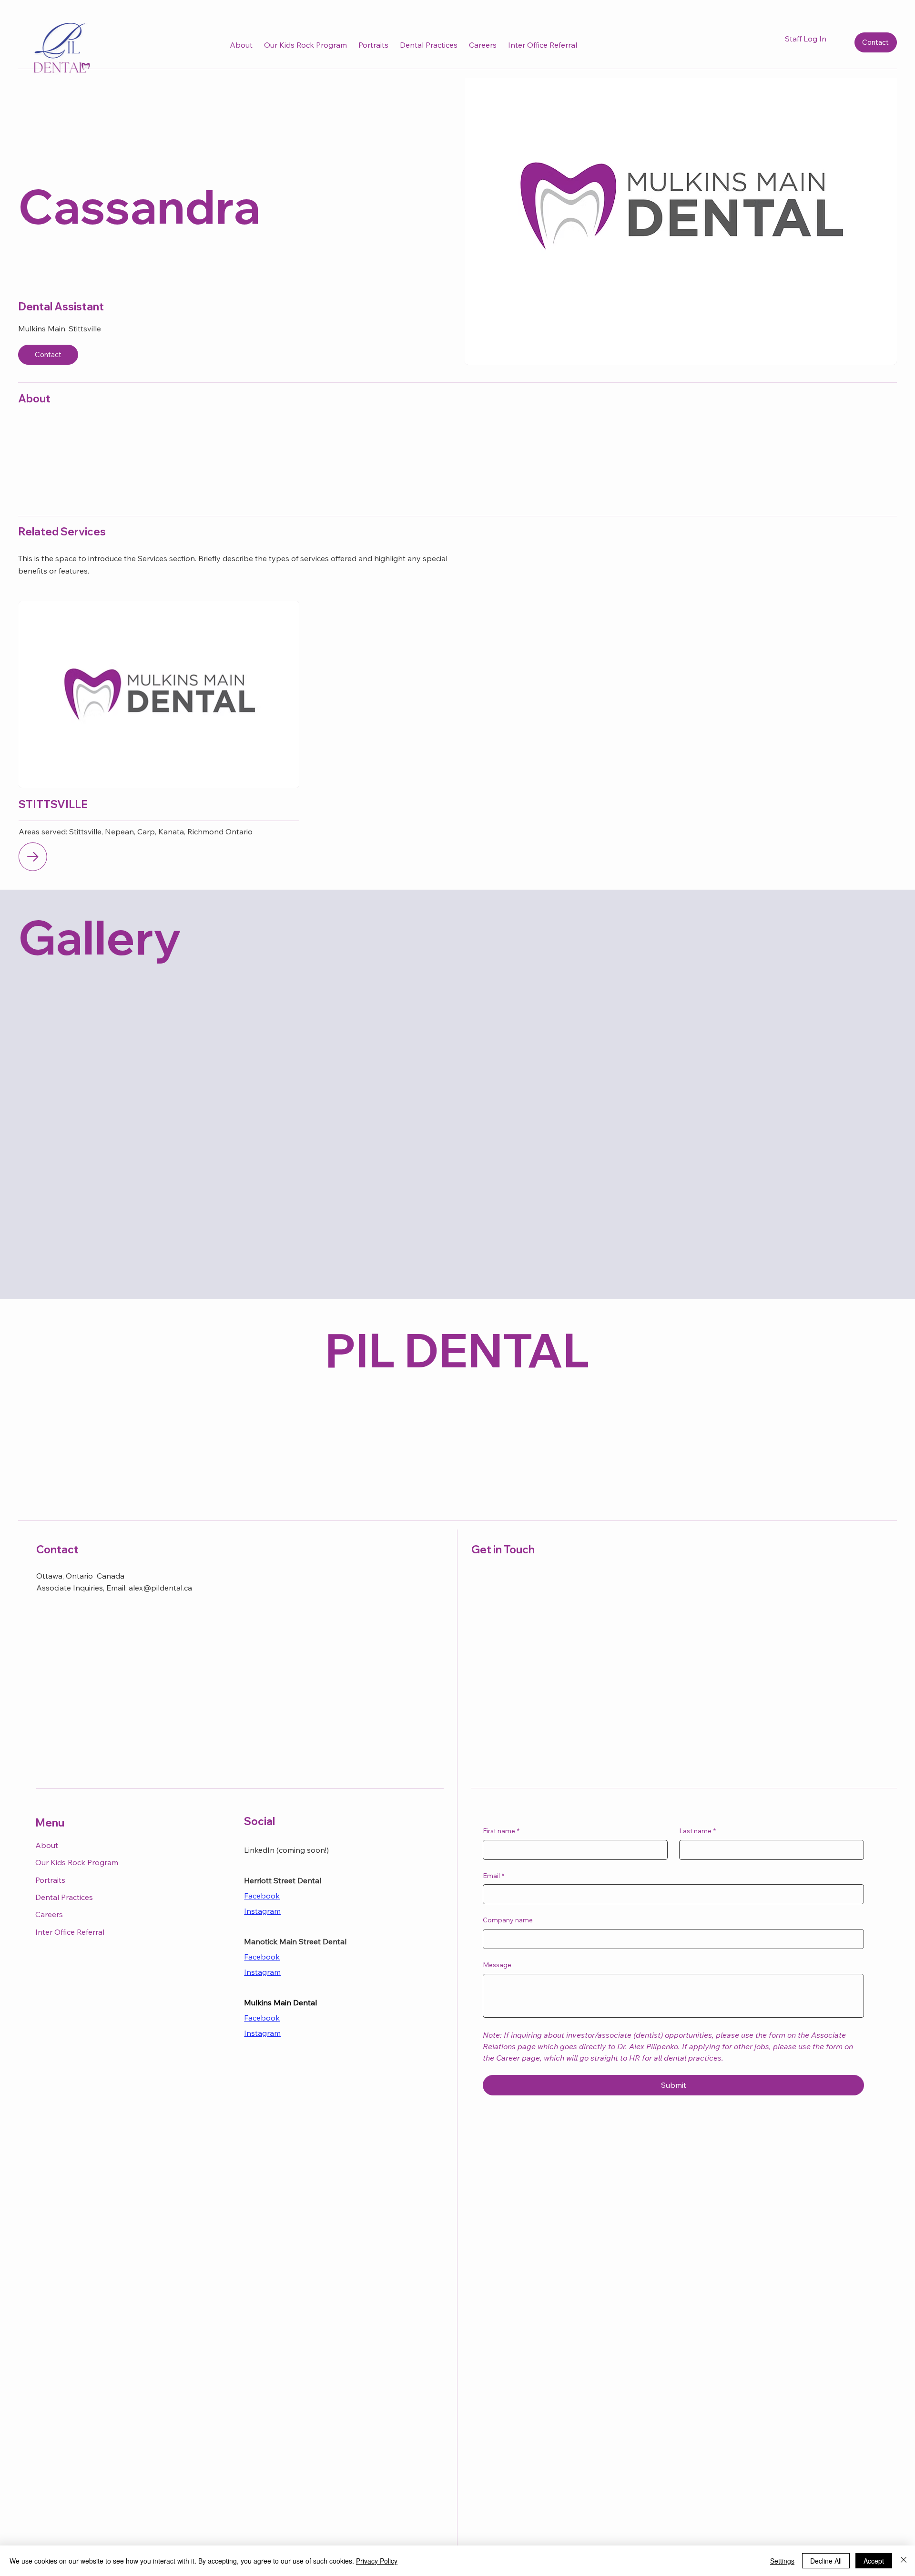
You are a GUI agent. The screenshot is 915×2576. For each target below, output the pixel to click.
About (47, 1845)
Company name (508, 1920)
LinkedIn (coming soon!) (286, 1850)
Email (493, 1876)
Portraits (50, 1880)
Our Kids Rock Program (77, 1862)
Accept (874, 2561)
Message (497, 1965)
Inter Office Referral (70, 1932)
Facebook (262, 1896)
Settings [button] (782, 2561)
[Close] (904, 2561)
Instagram (262, 1972)
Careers (49, 1914)
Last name (697, 1831)
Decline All (826, 2561)
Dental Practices (64, 1897)
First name (501, 1831)
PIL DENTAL (457, 1350)
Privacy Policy (377, 2561)
